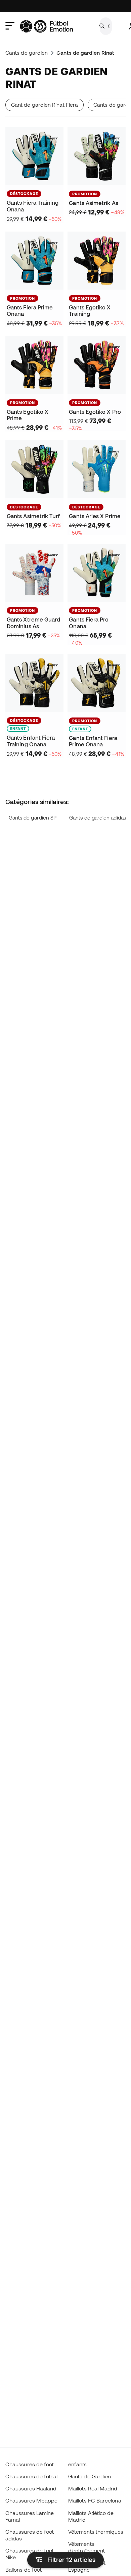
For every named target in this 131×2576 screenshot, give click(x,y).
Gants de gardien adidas (98, 818)
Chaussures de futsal (32, 2476)
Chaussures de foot (30, 2464)
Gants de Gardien (90, 2476)
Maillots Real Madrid (93, 2488)
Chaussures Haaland (31, 2488)
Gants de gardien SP (33, 818)
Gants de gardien (27, 53)
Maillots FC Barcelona (95, 2500)
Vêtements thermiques (96, 2532)
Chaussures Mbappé (31, 2500)
